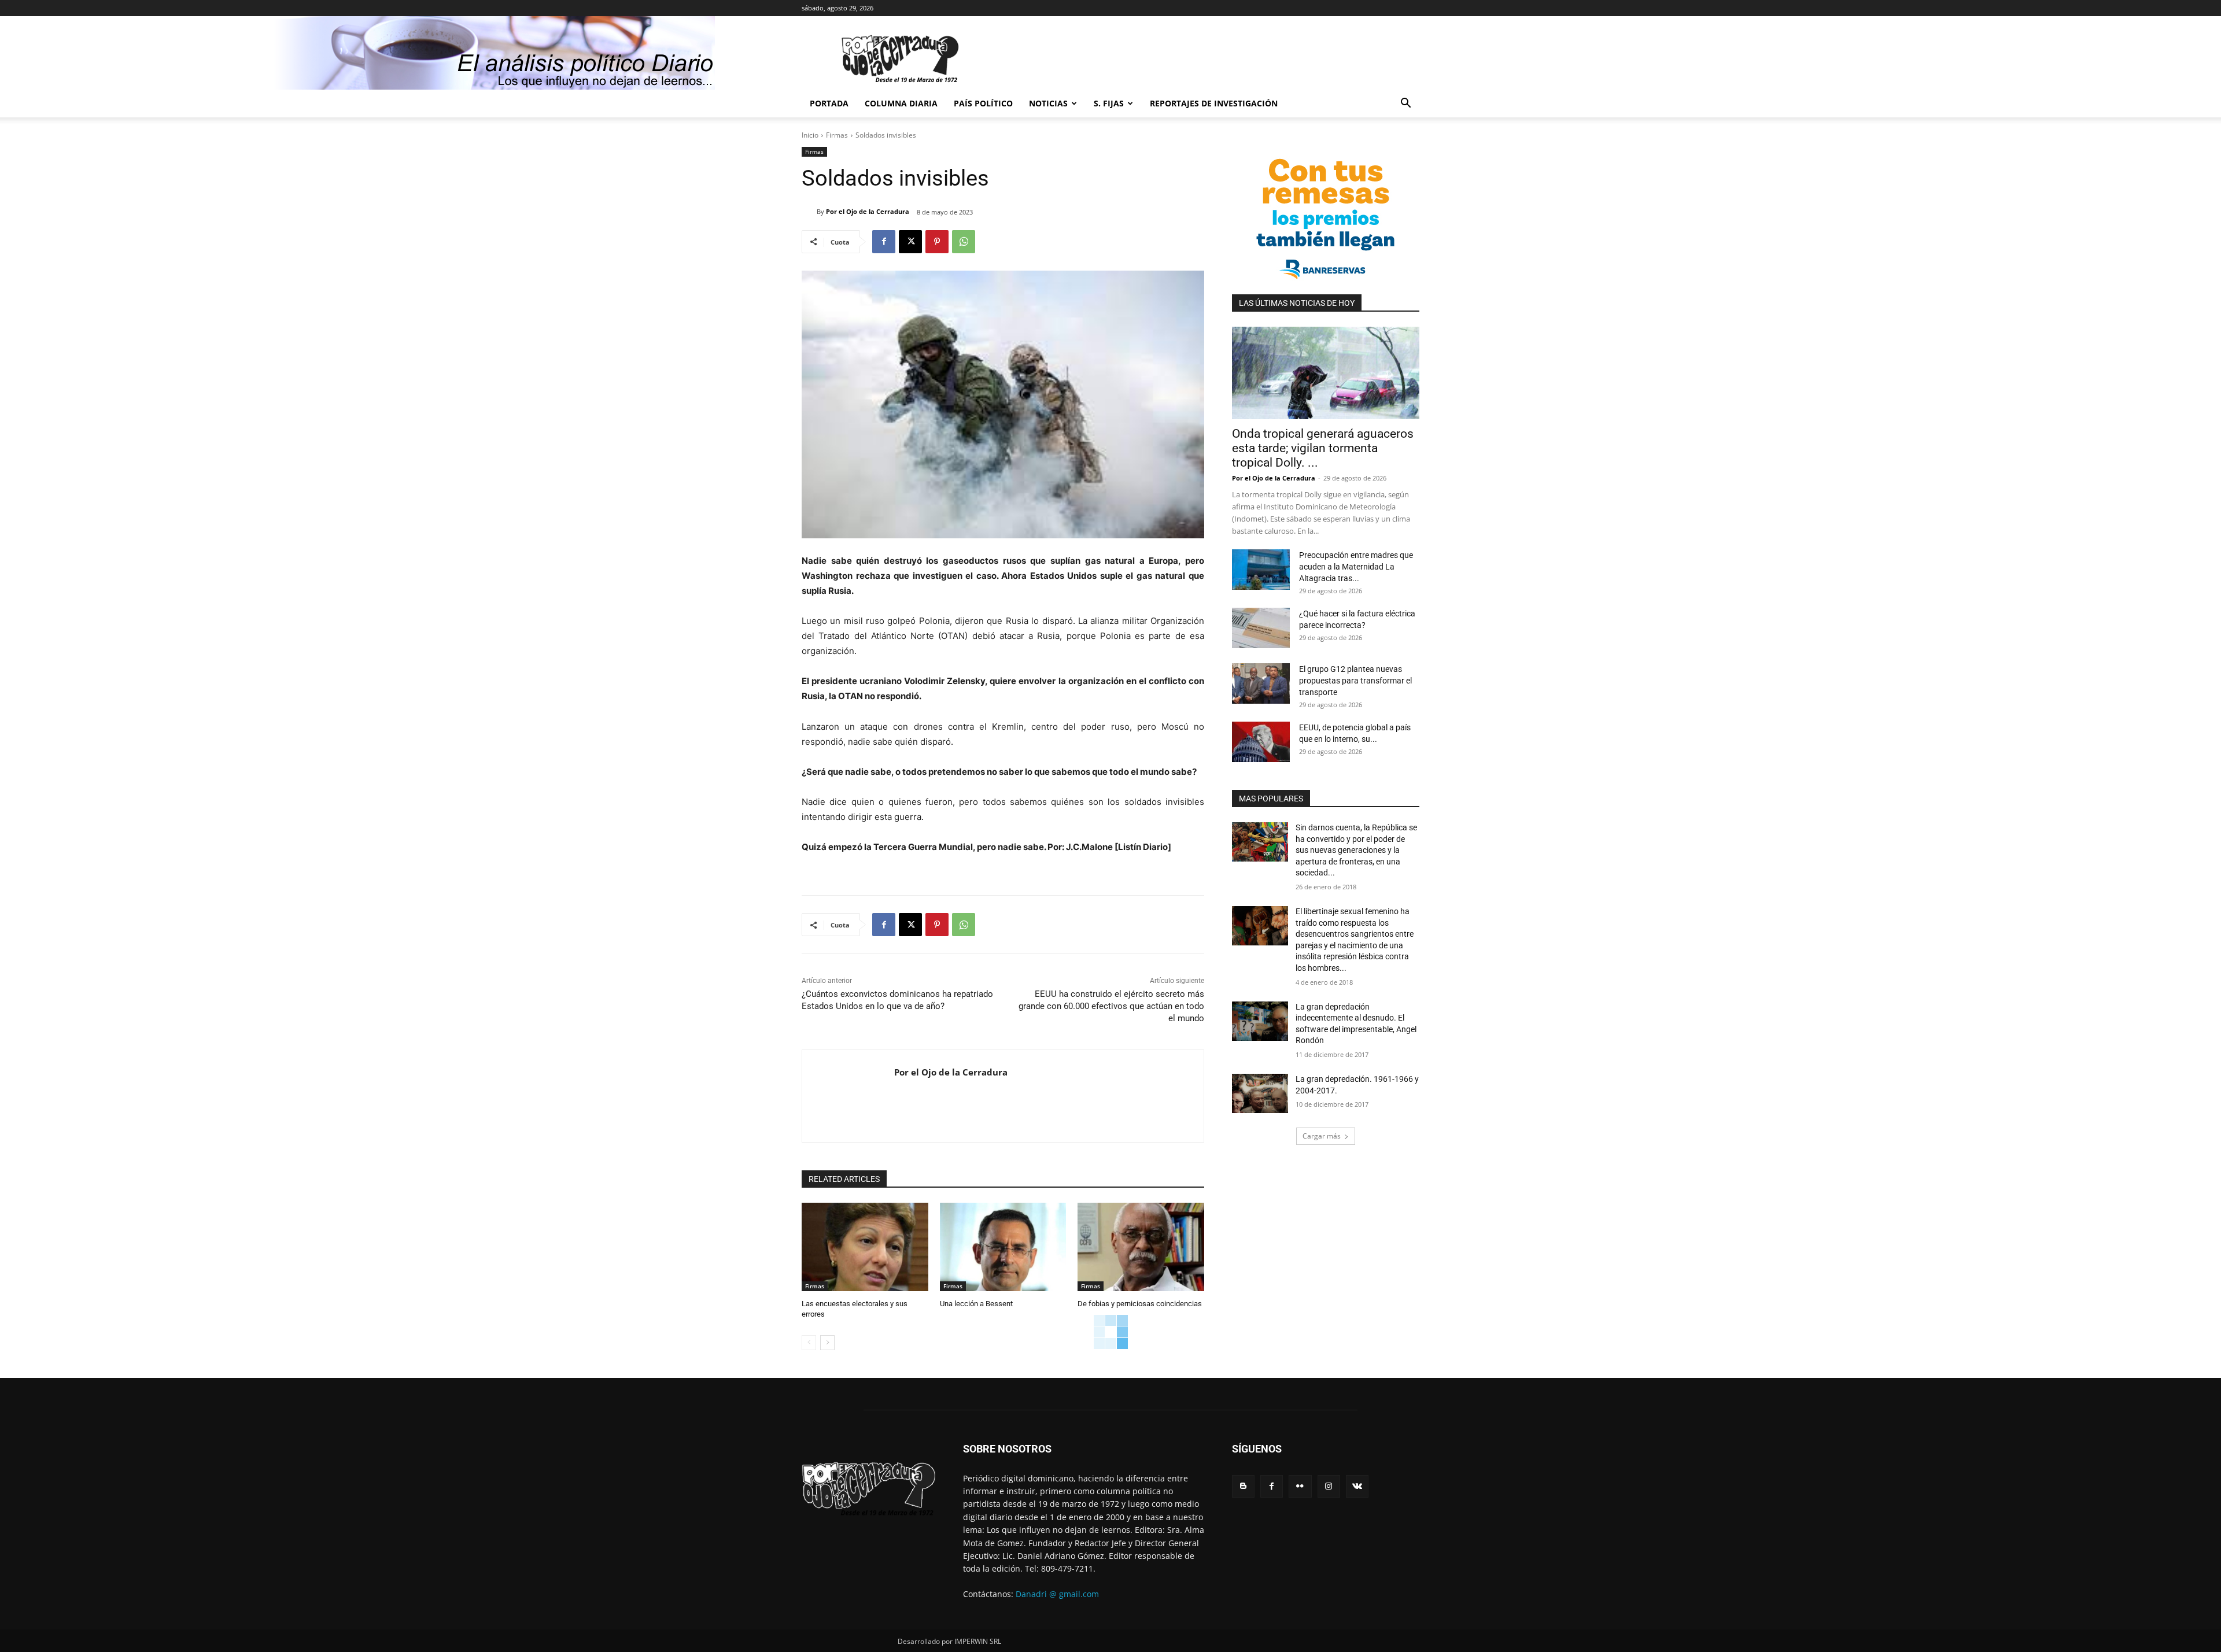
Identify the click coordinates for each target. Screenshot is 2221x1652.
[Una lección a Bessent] (1003, 1247)
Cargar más (1322, 1136)
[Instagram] (1329, 1486)
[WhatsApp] (964, 242)
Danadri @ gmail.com (1057, 1594)
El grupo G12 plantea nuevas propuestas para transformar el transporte (1355, 681)
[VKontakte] (1357, 1486)
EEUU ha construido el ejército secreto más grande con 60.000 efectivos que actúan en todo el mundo (1111, 1006)
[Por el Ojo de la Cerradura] (809, 212)
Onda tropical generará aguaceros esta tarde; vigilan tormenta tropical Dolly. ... (1323, 448)
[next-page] (827, 1343)
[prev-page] (809, 1343)
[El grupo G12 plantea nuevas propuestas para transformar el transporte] (1261, 683)
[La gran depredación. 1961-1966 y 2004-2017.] (1260, 1093)
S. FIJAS (1109, 103)
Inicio (810, 135)
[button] (1405, 104)
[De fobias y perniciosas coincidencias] (1141, 1247)
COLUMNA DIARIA (901, 103)
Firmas (837, 135)
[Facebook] (884, 242)
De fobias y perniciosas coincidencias (1140, 1304)
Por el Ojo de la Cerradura (868, 211)
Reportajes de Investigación (1214, 103)
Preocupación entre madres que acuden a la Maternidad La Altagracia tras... (1356, 567)
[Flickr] (1300, 1486)
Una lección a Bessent (976, 1304)
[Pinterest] (937, 242)
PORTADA (829, 103)
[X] (910, 242)
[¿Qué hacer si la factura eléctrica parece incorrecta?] (1261, 628)
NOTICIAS (1048, 103)
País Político (983, 103)
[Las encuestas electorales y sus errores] (865, 1247)
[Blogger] (1243, 1486)
